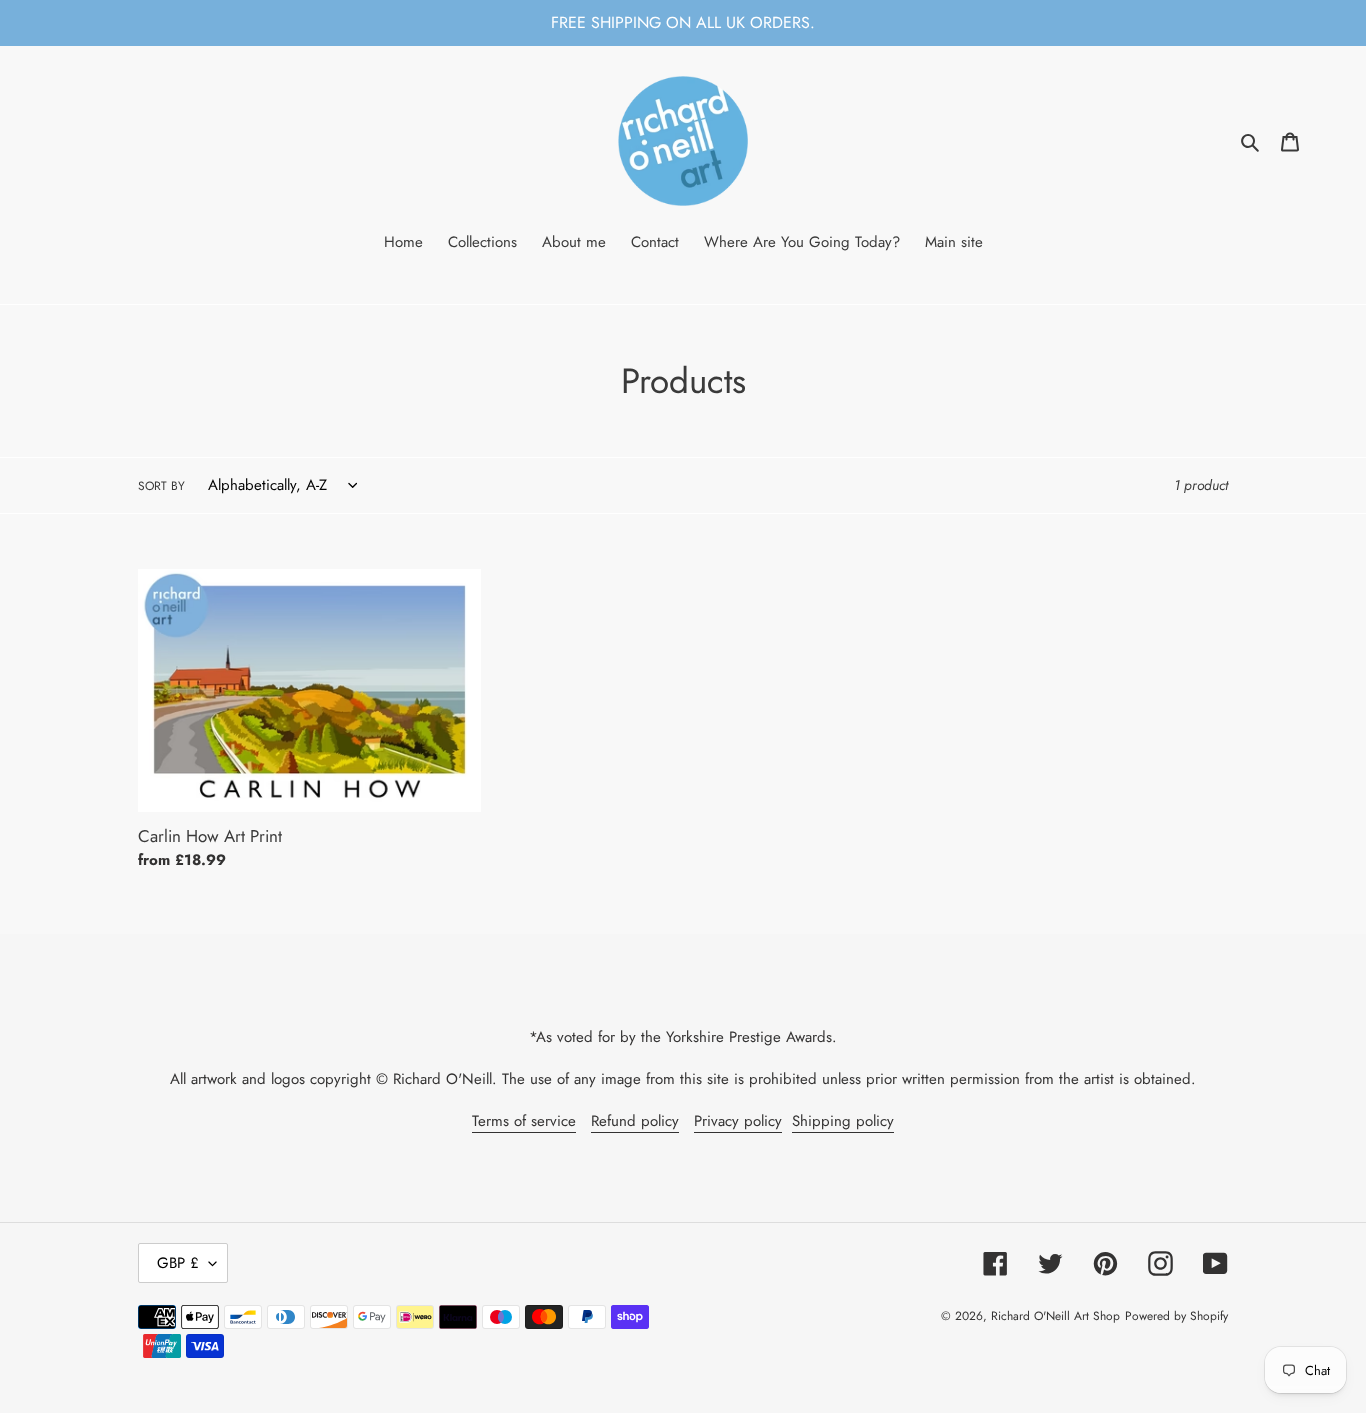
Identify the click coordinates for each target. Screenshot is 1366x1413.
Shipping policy (843, 1121)
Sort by (161, 486)
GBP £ (178, 1263)
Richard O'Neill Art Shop (1055, 1316)
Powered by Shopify (1176, 1316)
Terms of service (524, 1121)
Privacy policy (738, 1121)
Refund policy (635, 1121)
